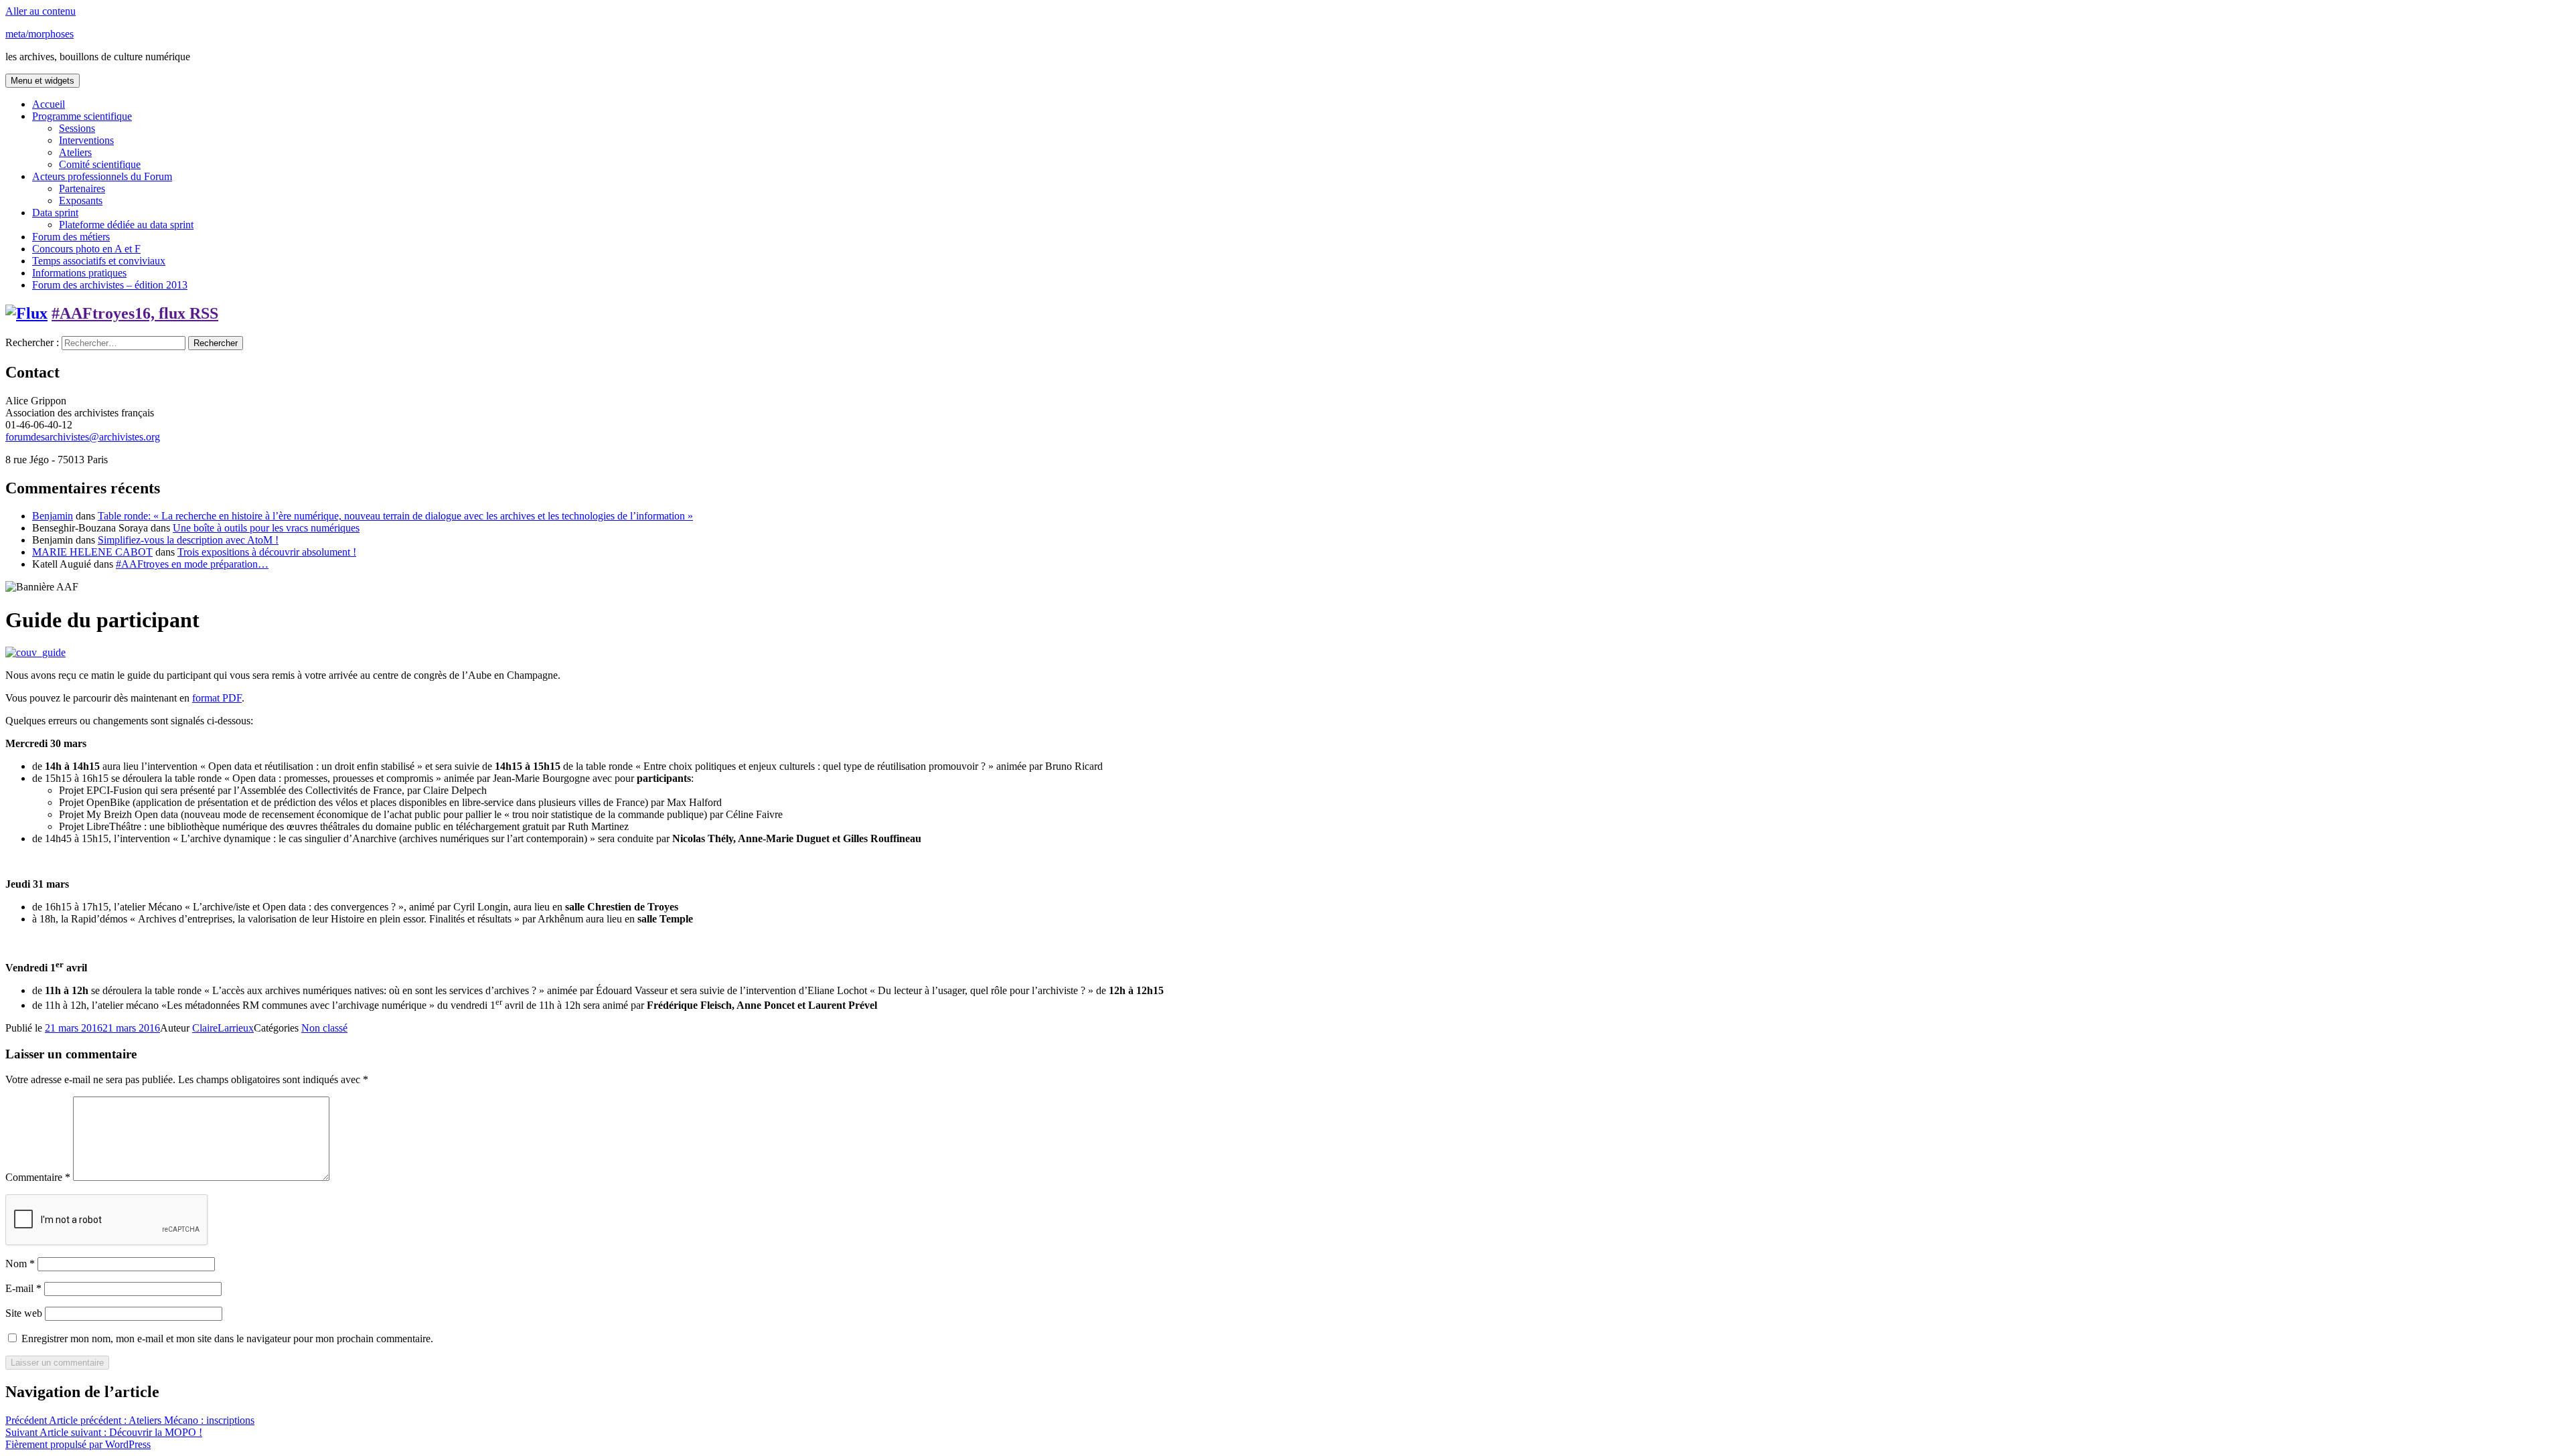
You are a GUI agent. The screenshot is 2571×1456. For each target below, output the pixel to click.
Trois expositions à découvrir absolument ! (267, 552)
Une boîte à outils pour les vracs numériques (266, 528)
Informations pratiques (79, 273)
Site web (24, 1313)
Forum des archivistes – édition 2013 (110, 285)
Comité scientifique (100, 164)
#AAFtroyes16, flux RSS (135, 313)
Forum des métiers (71, 237)
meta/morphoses (40, 34)
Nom (20, 1264)
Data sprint (55, 213)
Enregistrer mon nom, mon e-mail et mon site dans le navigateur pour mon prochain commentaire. (227, 1339)
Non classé (324, 1028)
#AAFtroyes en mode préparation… (192, 564)
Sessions (77, 128)
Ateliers (75, 152)
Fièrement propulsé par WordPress (78, 1444)
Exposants (81, 200)
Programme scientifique (82, 116)
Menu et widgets (43, 81)
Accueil (49, 104)
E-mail (23, 1288)
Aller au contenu (41, 11)
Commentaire (38, 1177)
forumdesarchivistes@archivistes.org (83, 437)
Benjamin (53, 516)
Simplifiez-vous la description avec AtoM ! (188, 540)
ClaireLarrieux (223, 1028)
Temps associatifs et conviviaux (99, 261)
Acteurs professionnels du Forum (102, 176)
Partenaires (82, 188)
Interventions (86, 140)
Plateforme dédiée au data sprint (126, 225)
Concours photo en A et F (86, 249)
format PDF (217, 698)
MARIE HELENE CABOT (92, 552)
